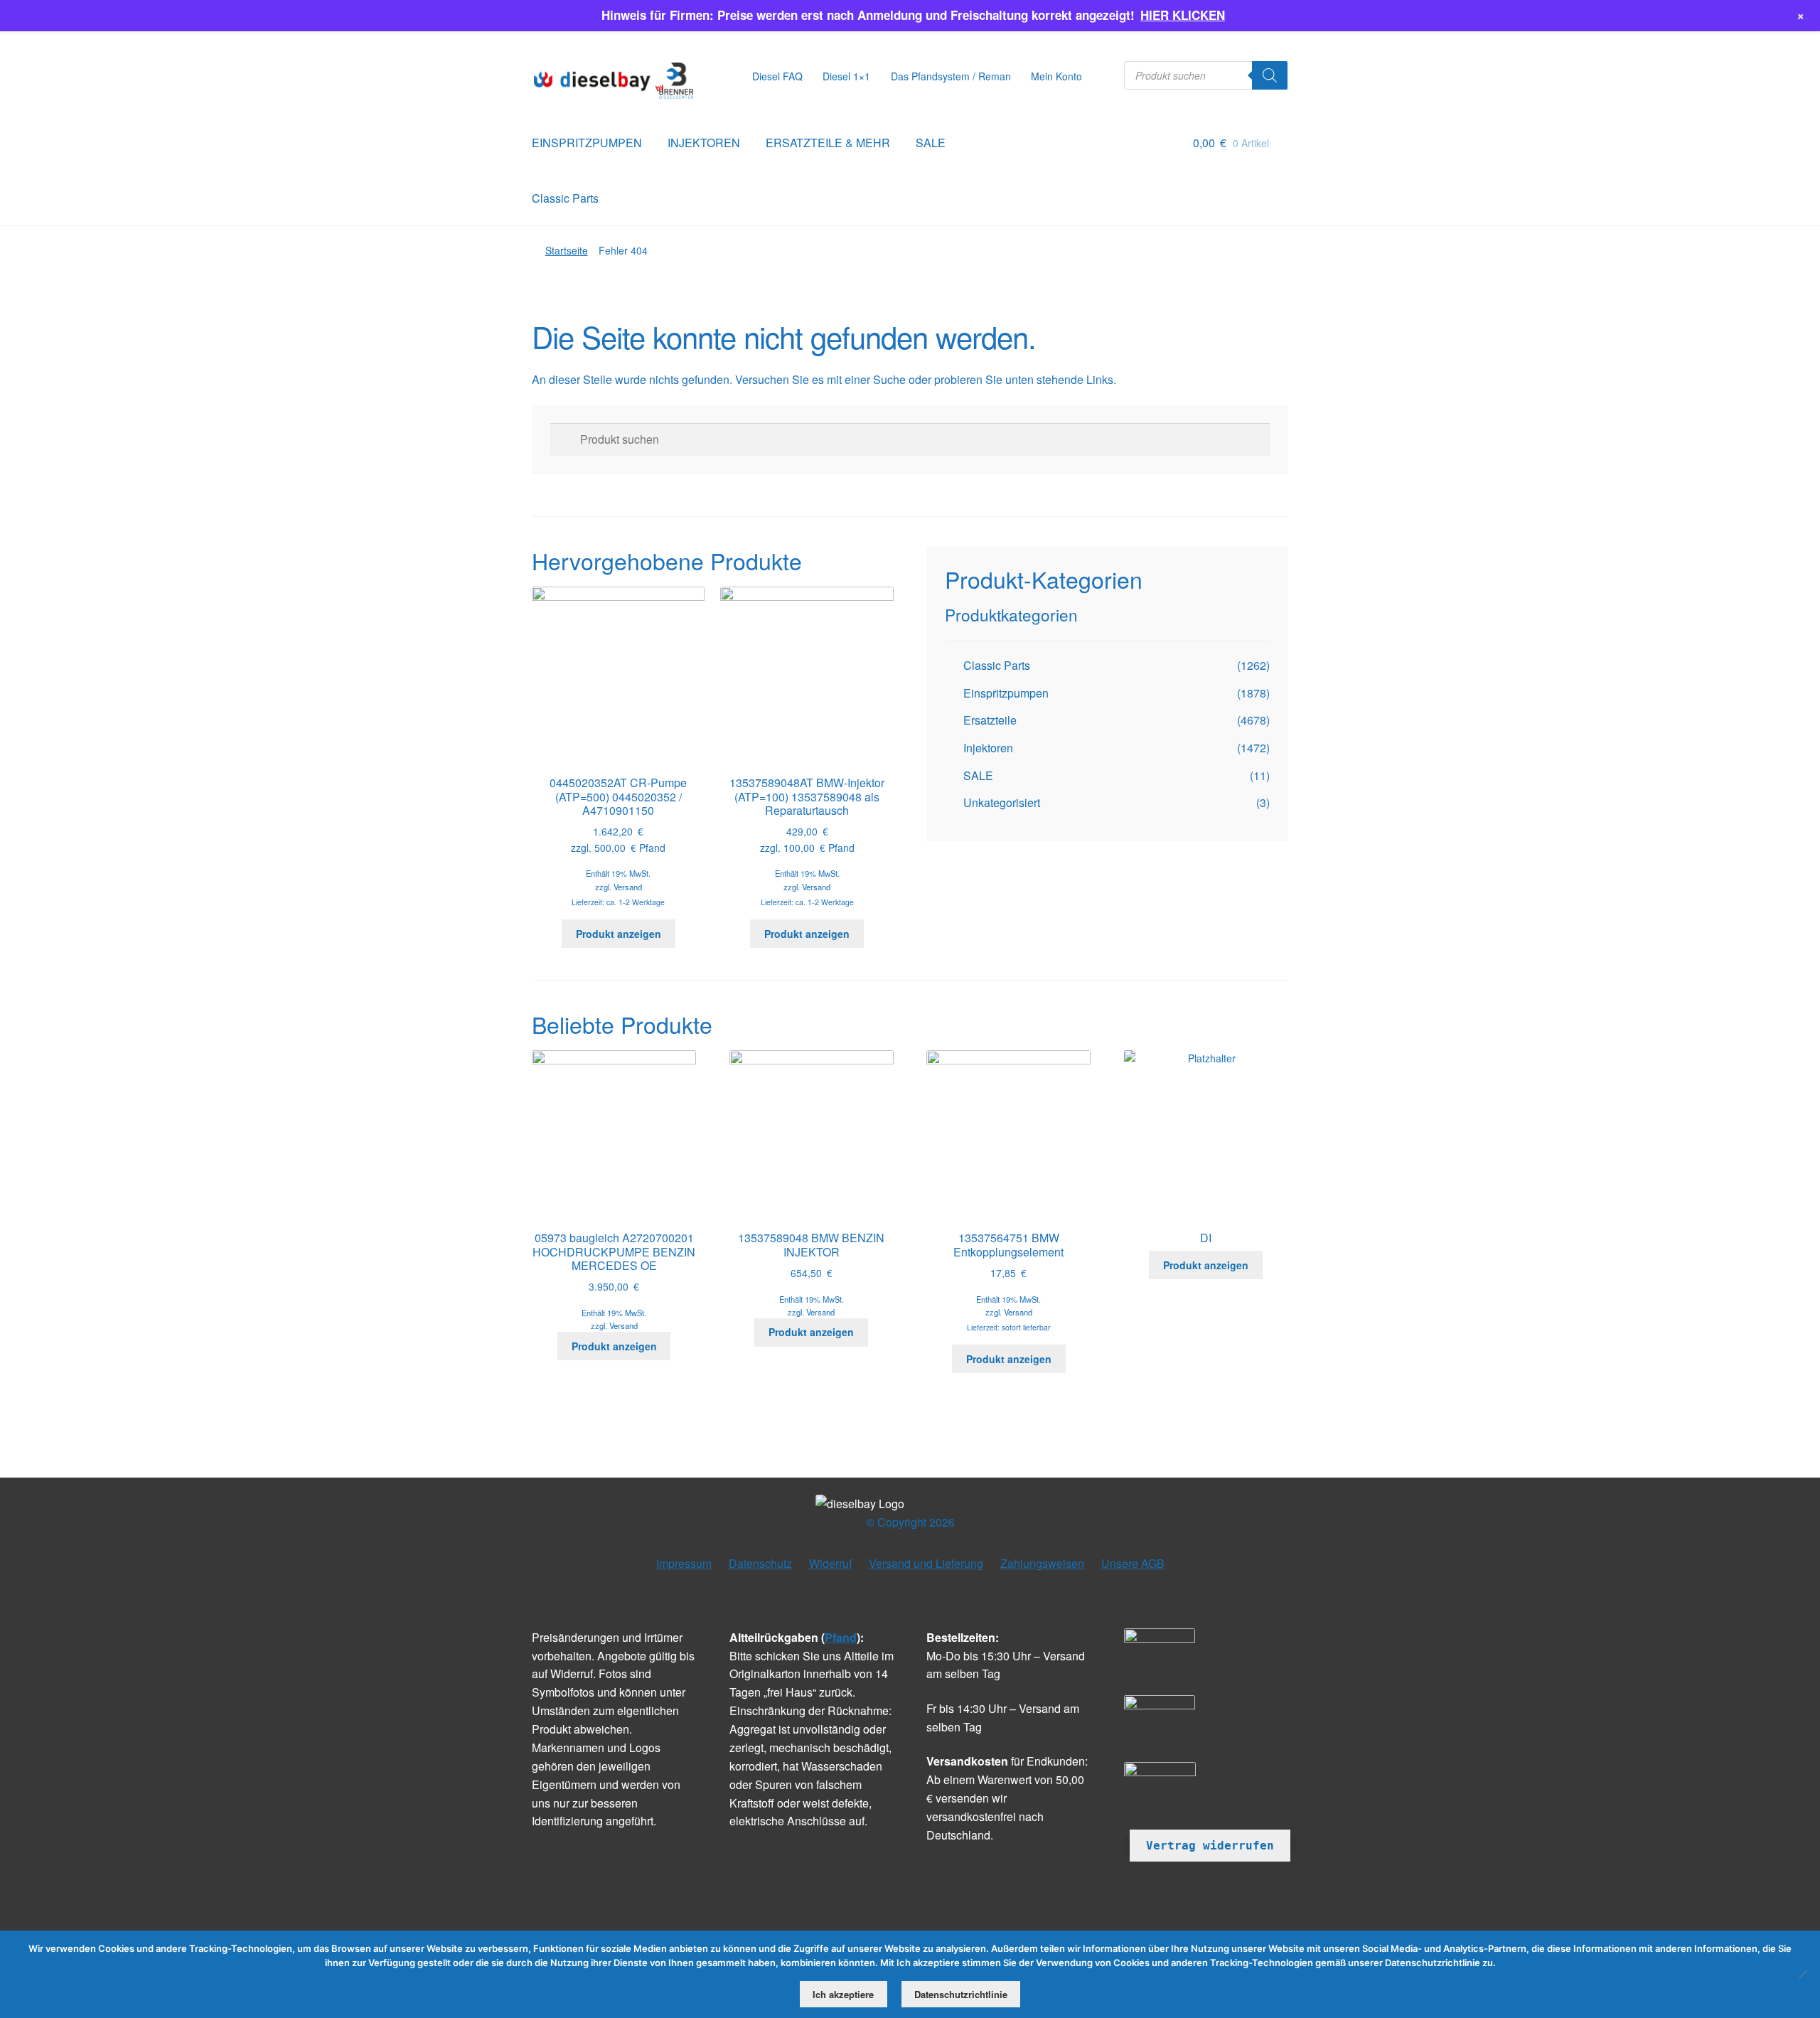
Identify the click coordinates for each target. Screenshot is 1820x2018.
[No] (1802, 1974)
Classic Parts (565, 198)
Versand (628, 887)
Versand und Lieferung (926, 1563)
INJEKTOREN (704, 143)
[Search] (1270, 75)
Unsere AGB (1133, 1563)
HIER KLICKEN (1183, 15)
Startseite (567, 250)
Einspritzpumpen (1006, 693)
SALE (931, 143)
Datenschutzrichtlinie (961, 1994)
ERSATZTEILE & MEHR (828, 143)
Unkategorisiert (1002, 802)
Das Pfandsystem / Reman (951, 76)
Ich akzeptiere (843, 1994)
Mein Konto (1056, 76)
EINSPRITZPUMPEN (587, 143)
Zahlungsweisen (1042, 1563)
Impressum (684, 1563)
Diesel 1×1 (846, 76)
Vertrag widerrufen (1210, 1846)
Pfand (841, 1637)
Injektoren (988, 748)
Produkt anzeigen (619, 934)
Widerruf (830, 1563)
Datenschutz (760, 1563)
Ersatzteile (990, 720)
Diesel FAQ (777, 76)
